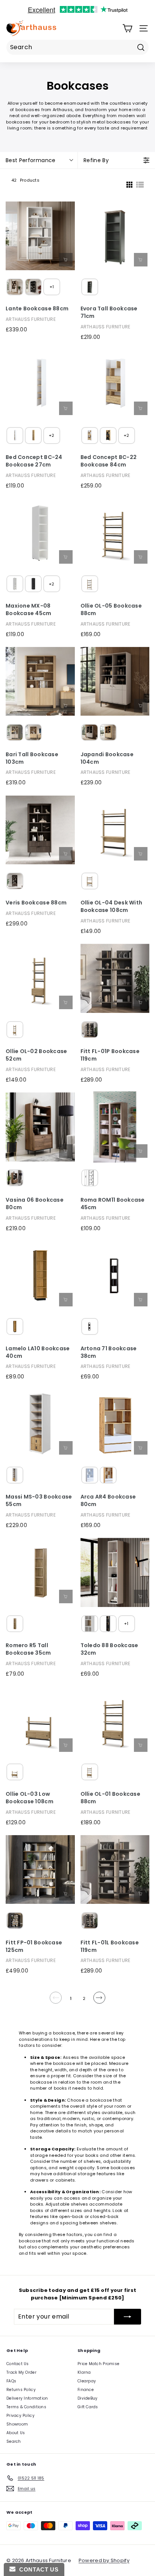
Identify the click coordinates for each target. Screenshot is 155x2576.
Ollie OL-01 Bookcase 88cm (111, 1798)
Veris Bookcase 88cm (36, 903)
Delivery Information (27, 2398)
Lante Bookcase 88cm (37, 309)
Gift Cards (88, 2407)
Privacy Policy (21, 2416)
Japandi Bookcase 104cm (107, 758)
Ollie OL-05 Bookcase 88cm (111, 610)
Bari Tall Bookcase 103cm (32, 758)
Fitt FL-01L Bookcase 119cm (110, 1946)
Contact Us (18, 2364)
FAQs (11, 2381)
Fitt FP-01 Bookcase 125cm (34, 1946)
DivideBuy (87, 2398)
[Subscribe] (128, 2317)
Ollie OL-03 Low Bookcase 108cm (30, 1798)
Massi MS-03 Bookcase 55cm (39, 1501)
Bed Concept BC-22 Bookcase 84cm (109, 461)
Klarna (84, 2372)
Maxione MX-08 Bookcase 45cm (29, 610)
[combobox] (77, 47)
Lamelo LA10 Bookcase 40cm (38, 1352)
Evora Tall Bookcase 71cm (109, 312)
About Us (16, 2433)
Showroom (17, 2424)
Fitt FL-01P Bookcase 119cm (110, 1055)
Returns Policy (21, 2390)
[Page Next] (99, 2001)
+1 (52, 287)
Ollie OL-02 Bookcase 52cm (36, 1055)
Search (14, 2441)
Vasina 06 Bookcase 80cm (35, 1204)
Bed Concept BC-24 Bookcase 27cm (34, 461)
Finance (86, 2390)
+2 (52, 435)
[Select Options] (66, 260)
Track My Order (21, 2372)
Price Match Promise (98, 2364)
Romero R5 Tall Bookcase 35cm (28, 1649)
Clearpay (87, 2381)
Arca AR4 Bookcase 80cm (108, 1501)
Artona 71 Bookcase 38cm (109, 1352)
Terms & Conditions (26, 2407)
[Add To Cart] (141, 260)
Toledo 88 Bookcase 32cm (109, 1649)
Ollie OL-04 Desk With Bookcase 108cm (112, 907)
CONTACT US (37, 2569)
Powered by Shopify (104, 2560)
